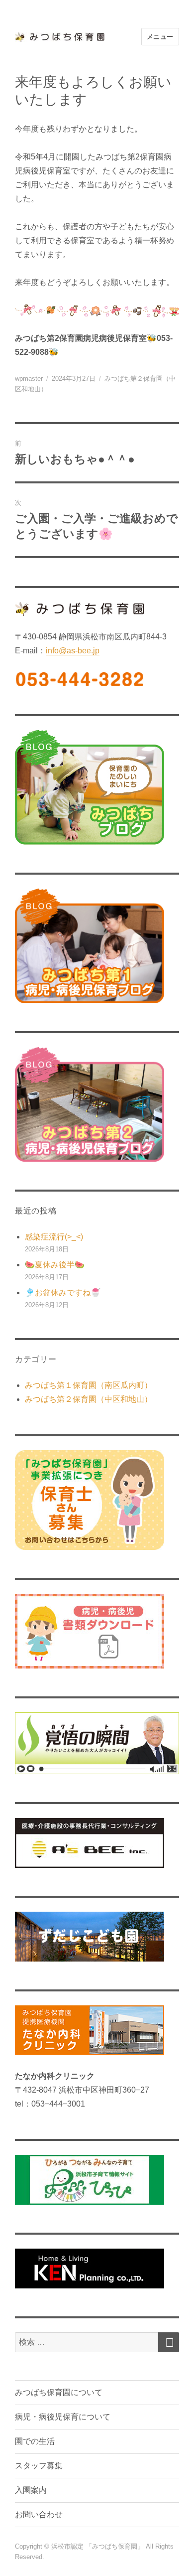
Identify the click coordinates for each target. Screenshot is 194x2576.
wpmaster (29, 379)
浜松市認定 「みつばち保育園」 (98, 2546)
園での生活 (35, 2441)
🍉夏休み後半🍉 (55, 1265)
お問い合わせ (39, 2514)
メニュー (160, 37)
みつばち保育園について (59, 2392)
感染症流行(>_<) (54, 1237)
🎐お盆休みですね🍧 (63, 1292)
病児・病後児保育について (63, 2417)
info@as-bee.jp (73, 651)
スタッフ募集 (39, 2466)
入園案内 (31, 2490)
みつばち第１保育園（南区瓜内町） (89, 1385)
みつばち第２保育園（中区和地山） (89, 1399)
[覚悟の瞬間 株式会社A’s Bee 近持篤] (97, 1743)
